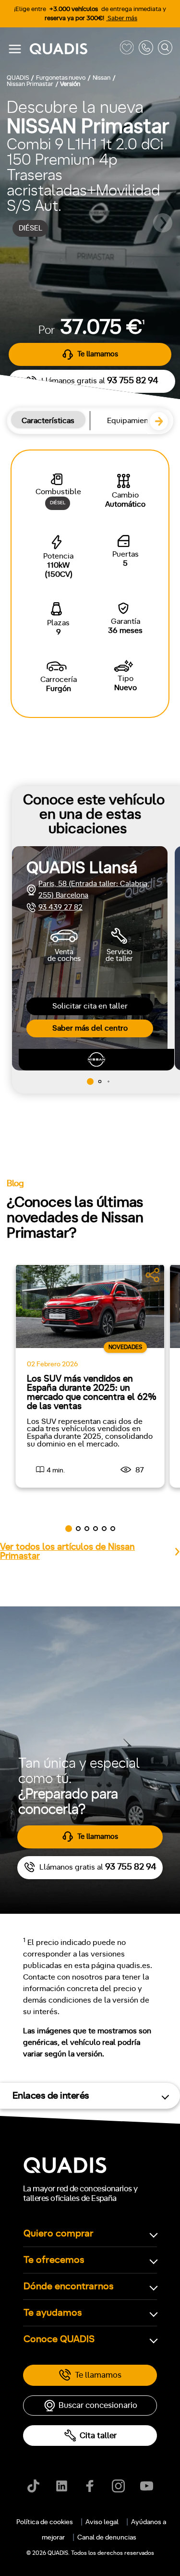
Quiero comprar (59, 2234)
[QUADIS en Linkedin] (62, 2486)
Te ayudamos (53, 2313)
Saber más (122, 18)
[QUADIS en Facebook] (90, 2486)
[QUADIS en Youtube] (147, 2486)
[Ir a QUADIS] (72, 49)
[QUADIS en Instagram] (118, 2486)
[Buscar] (165, 49)
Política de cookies (45, 2522)
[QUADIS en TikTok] (33, 2486)
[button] (163, 425)
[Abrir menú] (15, 49)
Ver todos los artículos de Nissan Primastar (67, 1552)
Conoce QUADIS (59, 2339)
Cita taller (98, 2436)
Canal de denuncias (107, 2538)
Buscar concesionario (98, 2405)
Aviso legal (102, 2522)
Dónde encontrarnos (69, 2286)
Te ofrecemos (54, 2260)
